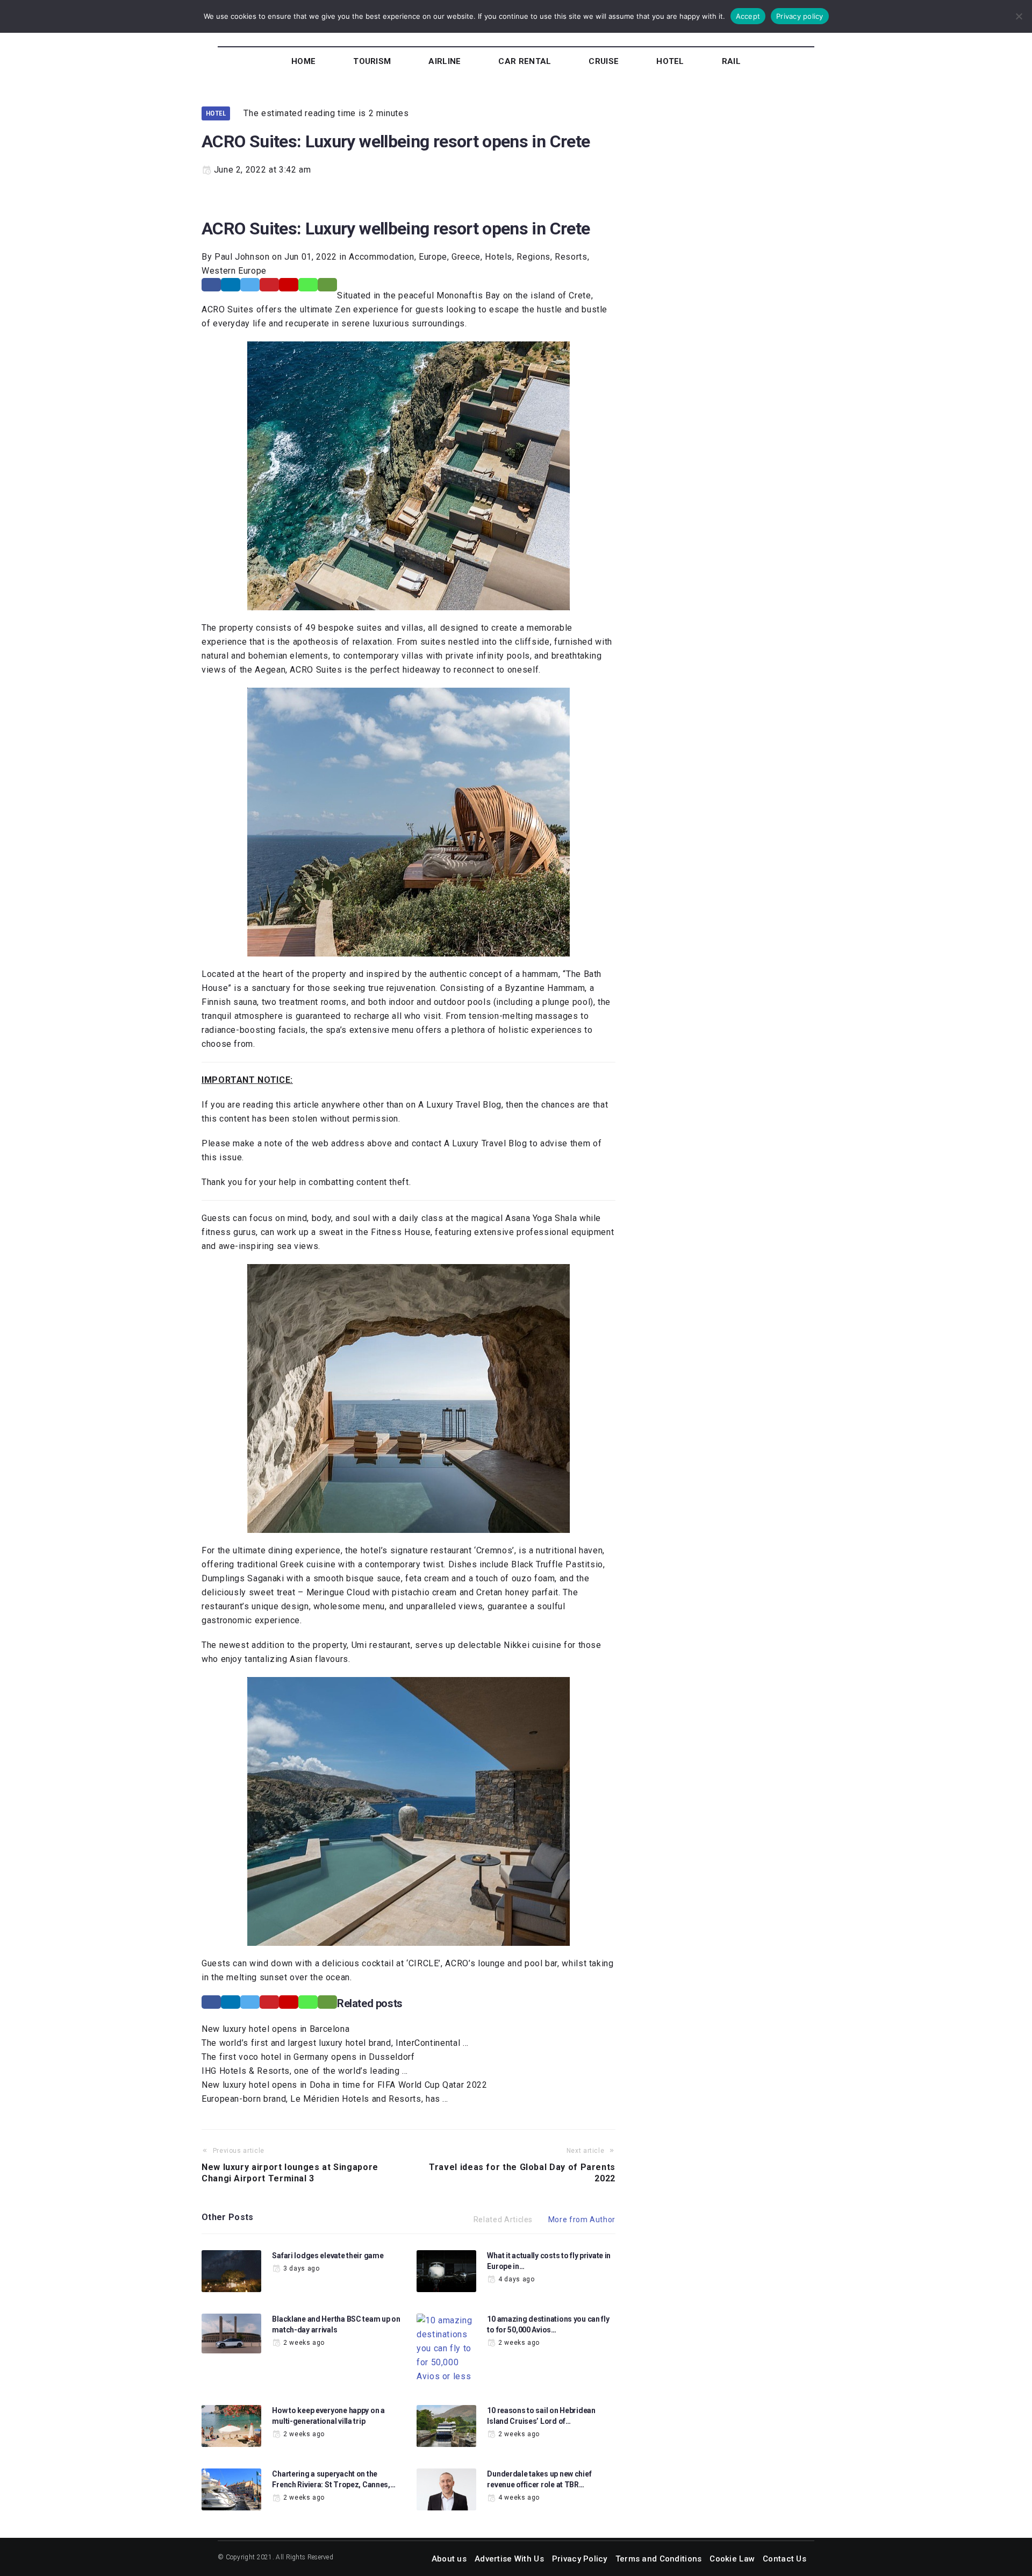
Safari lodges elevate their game (328, 2256)
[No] (1019, 16)
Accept (748, 16)
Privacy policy (800, 16)
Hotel (216, 113)
